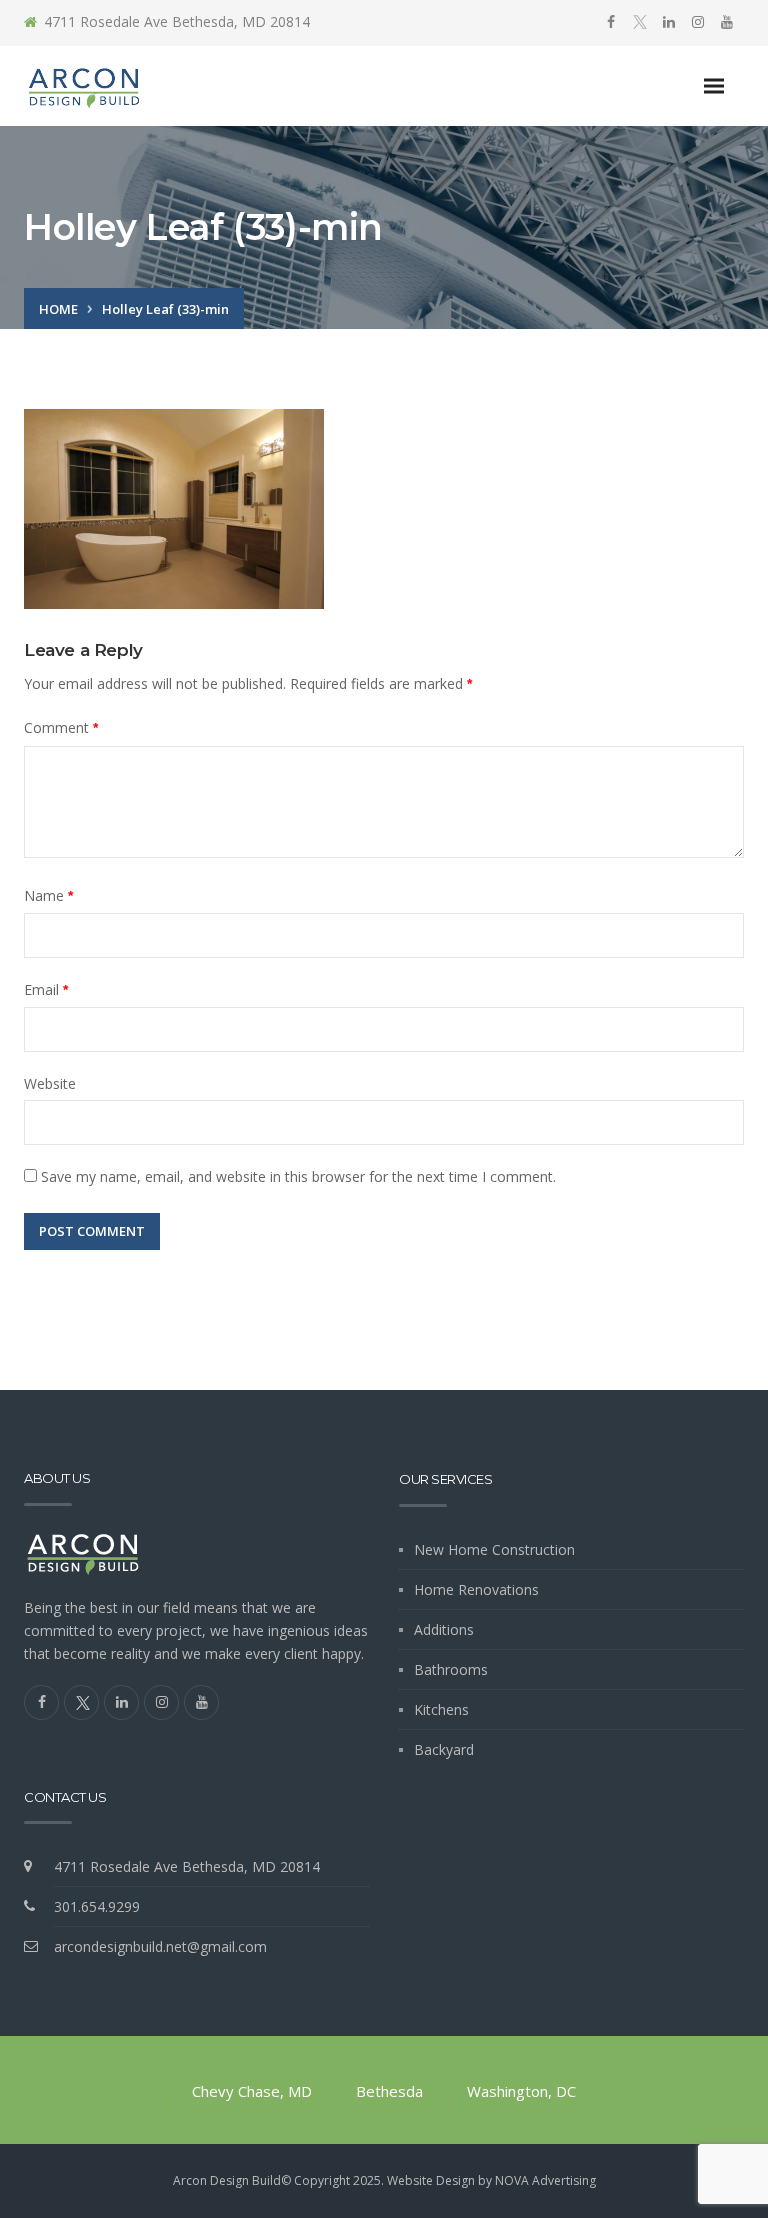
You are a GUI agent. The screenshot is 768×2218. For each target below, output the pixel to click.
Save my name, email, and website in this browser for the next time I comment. (298, 1176)
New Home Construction (494, 1549)
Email (46, 989)
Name (48, 895)
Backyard (444, 1749)
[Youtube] (727, 22)
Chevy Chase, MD (252, 2091)
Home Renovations (476, 1589)
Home (58, 309)
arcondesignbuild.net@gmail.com (160, 1946)
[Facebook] (611, 22)
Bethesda (389, 2091)
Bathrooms (451, 1669)
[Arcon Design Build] (84, 86)
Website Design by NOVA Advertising (491, 2180)
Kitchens (441, 1709)
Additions (444, 1629)
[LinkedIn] (669, 22)
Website (50, 1083)
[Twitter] (640, 23)
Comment (61, 727)
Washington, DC (521, 2091)
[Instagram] (698, 22)
